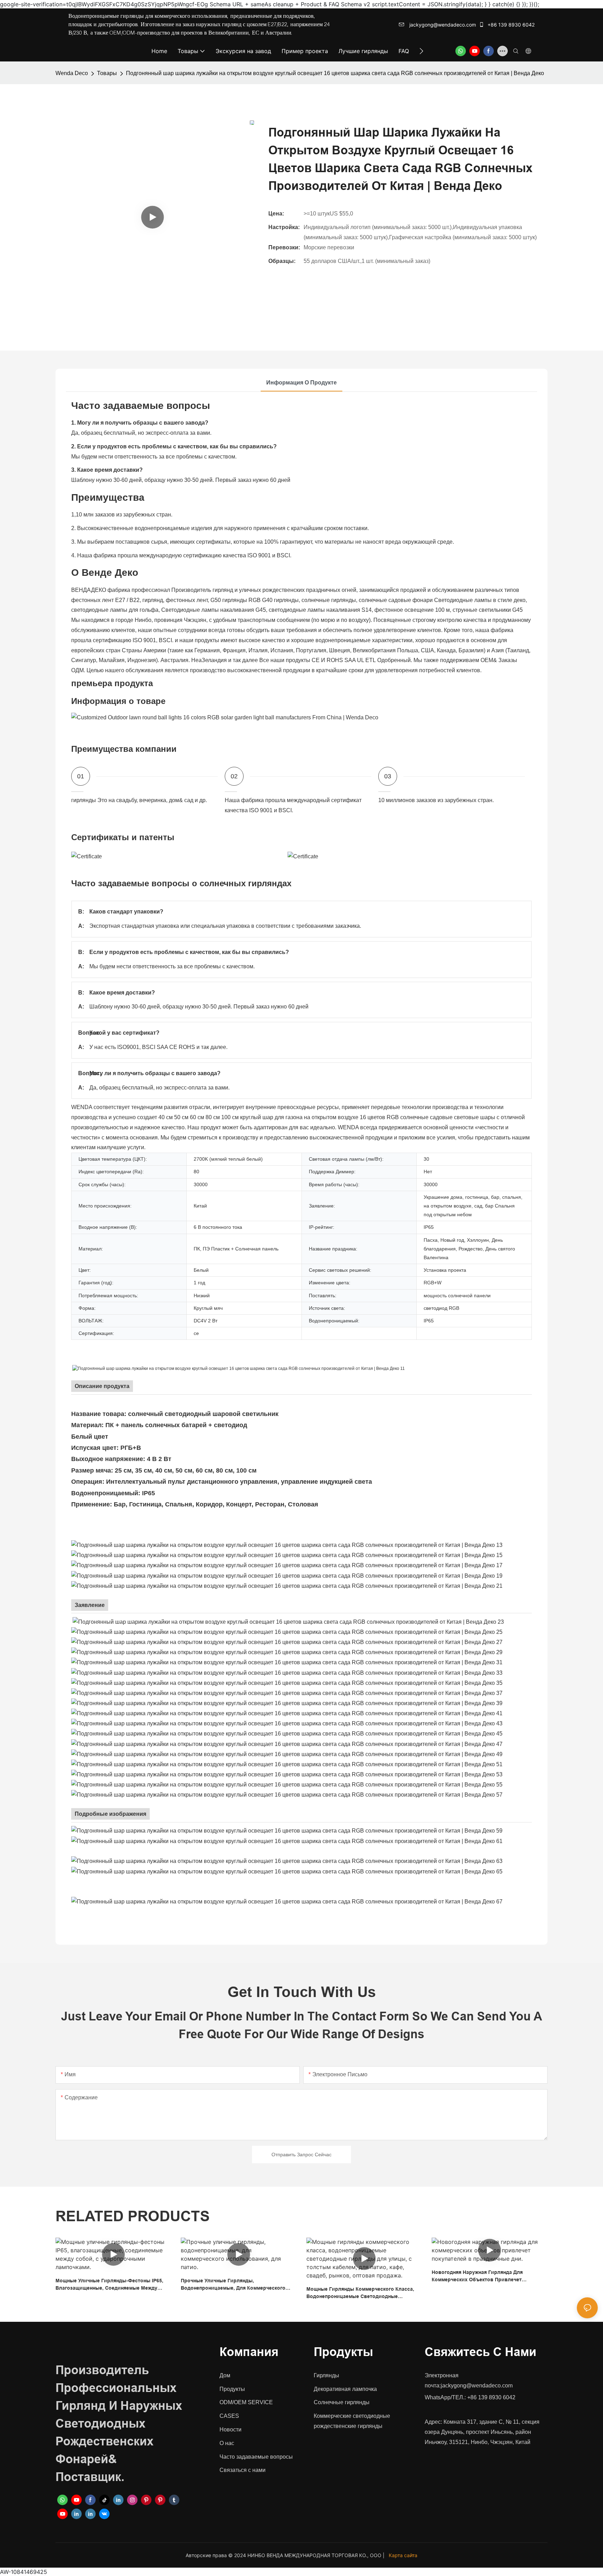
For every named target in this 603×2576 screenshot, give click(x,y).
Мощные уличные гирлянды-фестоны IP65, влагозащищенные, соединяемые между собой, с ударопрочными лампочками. (109, 2285)
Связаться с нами (243, 2470)
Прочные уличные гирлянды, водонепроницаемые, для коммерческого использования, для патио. (233, 2285)
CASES (229, 2416)
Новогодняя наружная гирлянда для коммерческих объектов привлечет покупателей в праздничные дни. (477, 2276)
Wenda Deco (72, 73)
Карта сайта (403, 2555)
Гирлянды (326, 2375)
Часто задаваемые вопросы (256, 2457)
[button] (421, 51)
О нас (227, 2443)
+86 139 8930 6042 (510, 25)
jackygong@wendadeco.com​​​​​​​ (442, 25)
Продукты (232, 2389)
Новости (230, 2430)
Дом (225, 2375)
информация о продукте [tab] (301, 383)
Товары (107, 73)
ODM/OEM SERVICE (246, 2402)
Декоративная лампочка (345, 2389)
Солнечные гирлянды (342, 2402)
